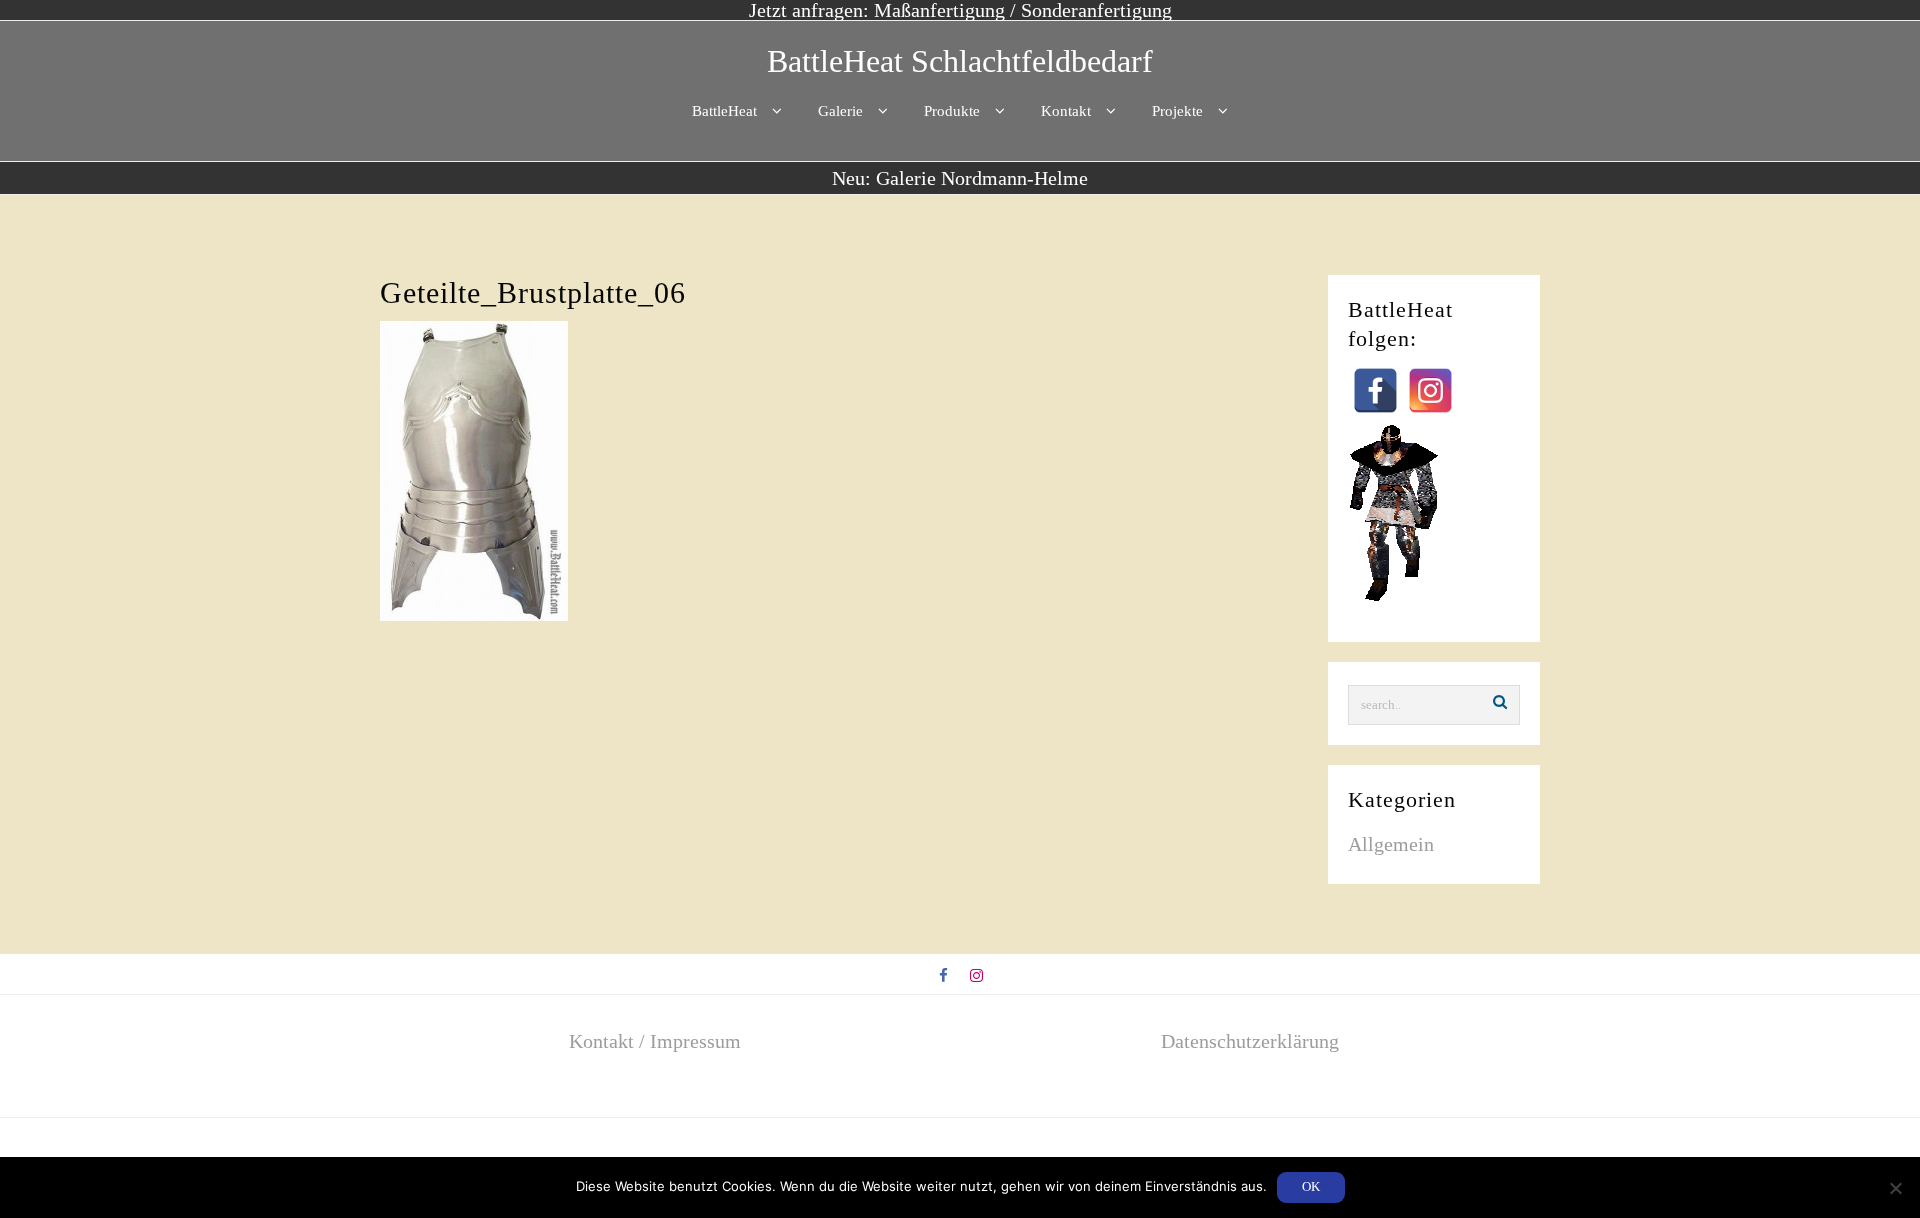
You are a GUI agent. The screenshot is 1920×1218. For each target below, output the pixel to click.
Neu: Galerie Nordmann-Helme (960, 178)
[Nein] (1895, 1188)
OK (1311, 1186)
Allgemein (1391, 844)
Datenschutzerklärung (1250, 1041)
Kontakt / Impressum (655, 1041)
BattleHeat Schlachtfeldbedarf (960, 61)
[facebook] (944, 976)
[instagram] (976, 976)
